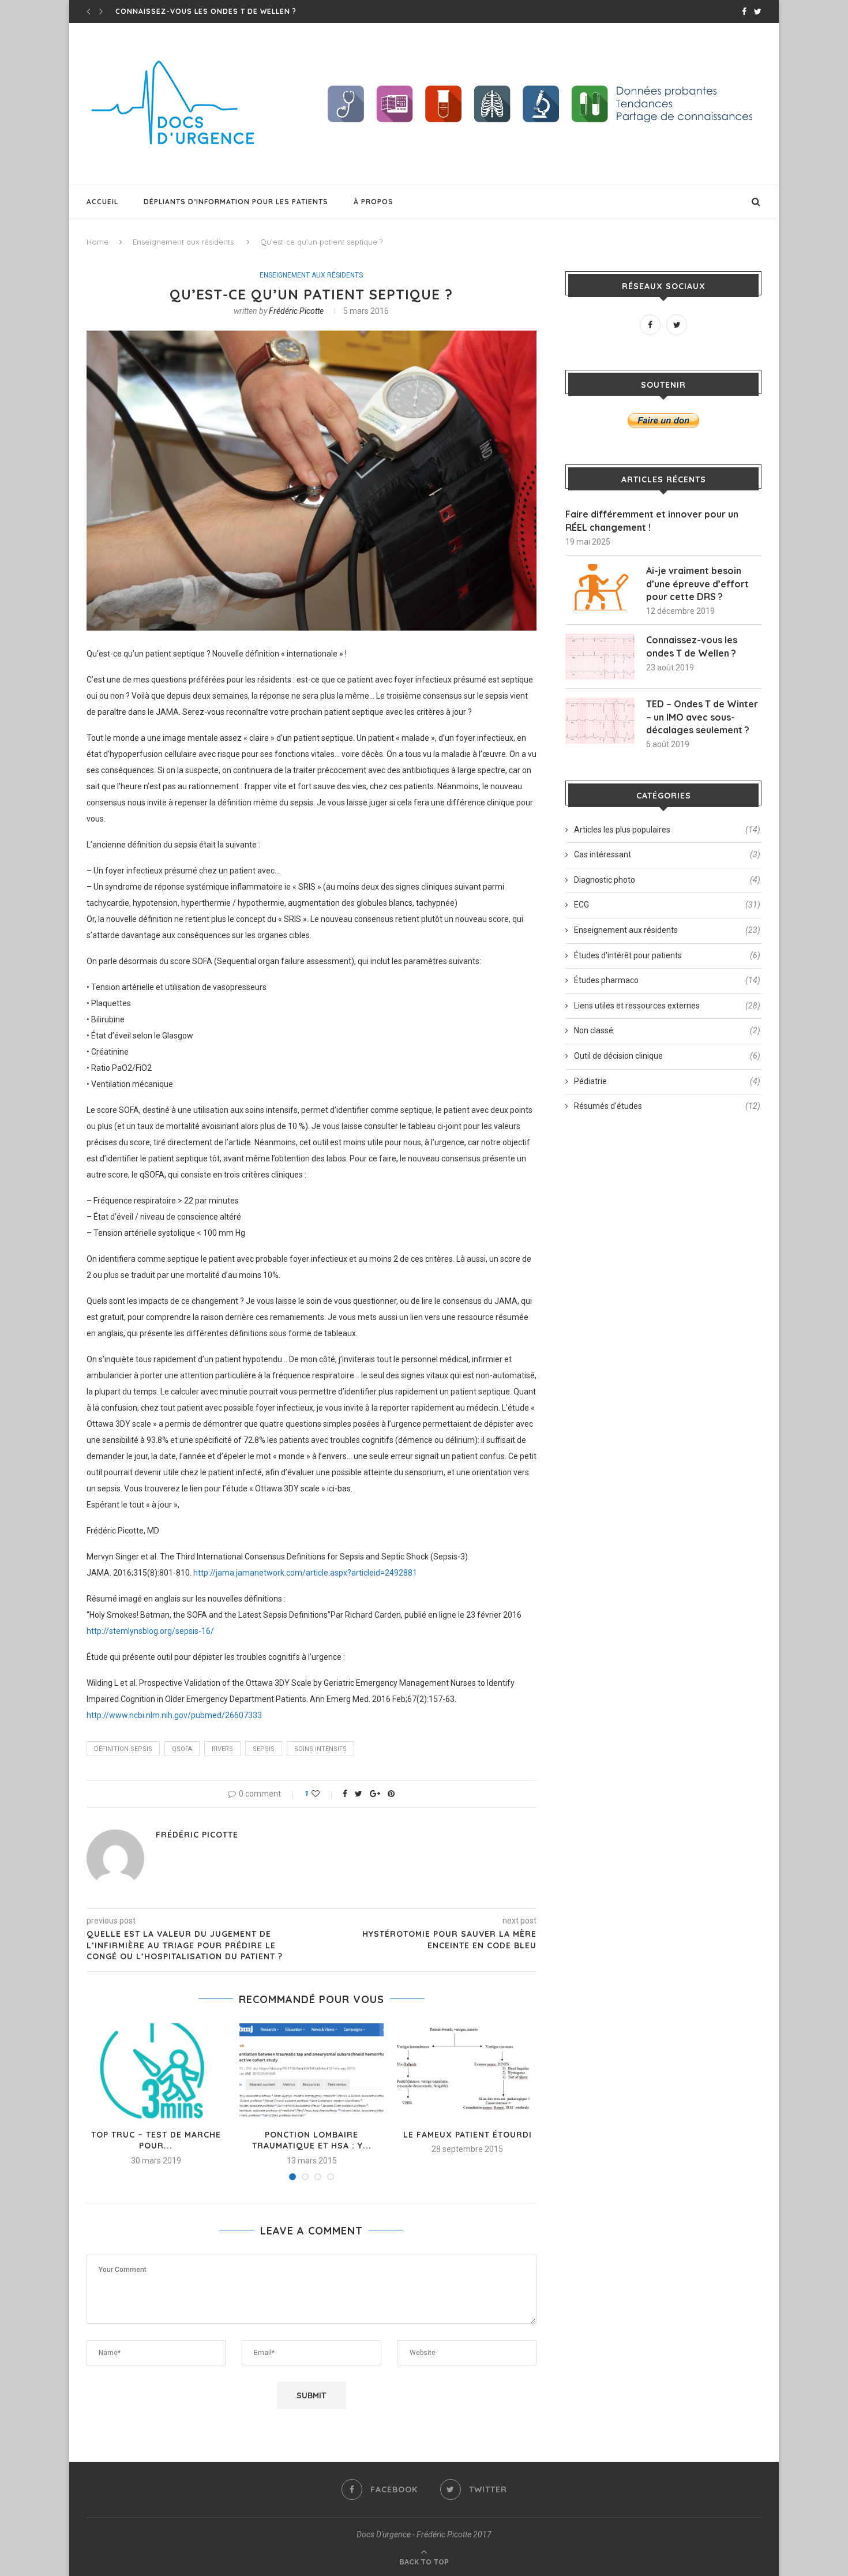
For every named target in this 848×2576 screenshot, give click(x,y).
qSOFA (182, 1749)
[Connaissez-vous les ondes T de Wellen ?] (600, 657)
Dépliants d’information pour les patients (236, 202)
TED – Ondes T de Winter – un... (181, 11)
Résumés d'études (667, 1106)
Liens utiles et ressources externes (667, 1006)
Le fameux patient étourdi (468, 2135)
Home (97, 242)
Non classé (667, 1030)
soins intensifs (320, 1749)
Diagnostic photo (667, 880)
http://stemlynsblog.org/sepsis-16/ (150, 1631)
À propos (374, 202)
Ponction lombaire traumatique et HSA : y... (312, 2140)
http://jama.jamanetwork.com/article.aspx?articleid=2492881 (305, 1573)
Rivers (222, 1749)
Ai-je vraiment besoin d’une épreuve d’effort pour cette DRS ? (697, 584)
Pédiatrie (667, 1081)
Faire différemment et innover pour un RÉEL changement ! (652, 520)
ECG (667, 905)
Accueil (102, 202)
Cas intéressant (667, 854)
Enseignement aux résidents (183, 242)
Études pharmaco (667, 980)
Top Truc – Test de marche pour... (156, 2140)
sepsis (264, 1749)
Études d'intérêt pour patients (667, 955)
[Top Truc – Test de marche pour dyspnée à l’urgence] (156, 2071)
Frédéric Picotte (296, 311)
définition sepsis (123, 1749)
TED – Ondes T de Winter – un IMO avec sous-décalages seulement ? (702, 717)
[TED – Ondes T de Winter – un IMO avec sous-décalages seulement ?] (600, 721)
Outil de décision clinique (667, 1056)
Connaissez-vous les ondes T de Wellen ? (692, 646)
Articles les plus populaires (667, 830)
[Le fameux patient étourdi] (467, 2071)
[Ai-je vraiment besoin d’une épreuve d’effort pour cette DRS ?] (600, 587)
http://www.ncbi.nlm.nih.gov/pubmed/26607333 (174, 1715)
